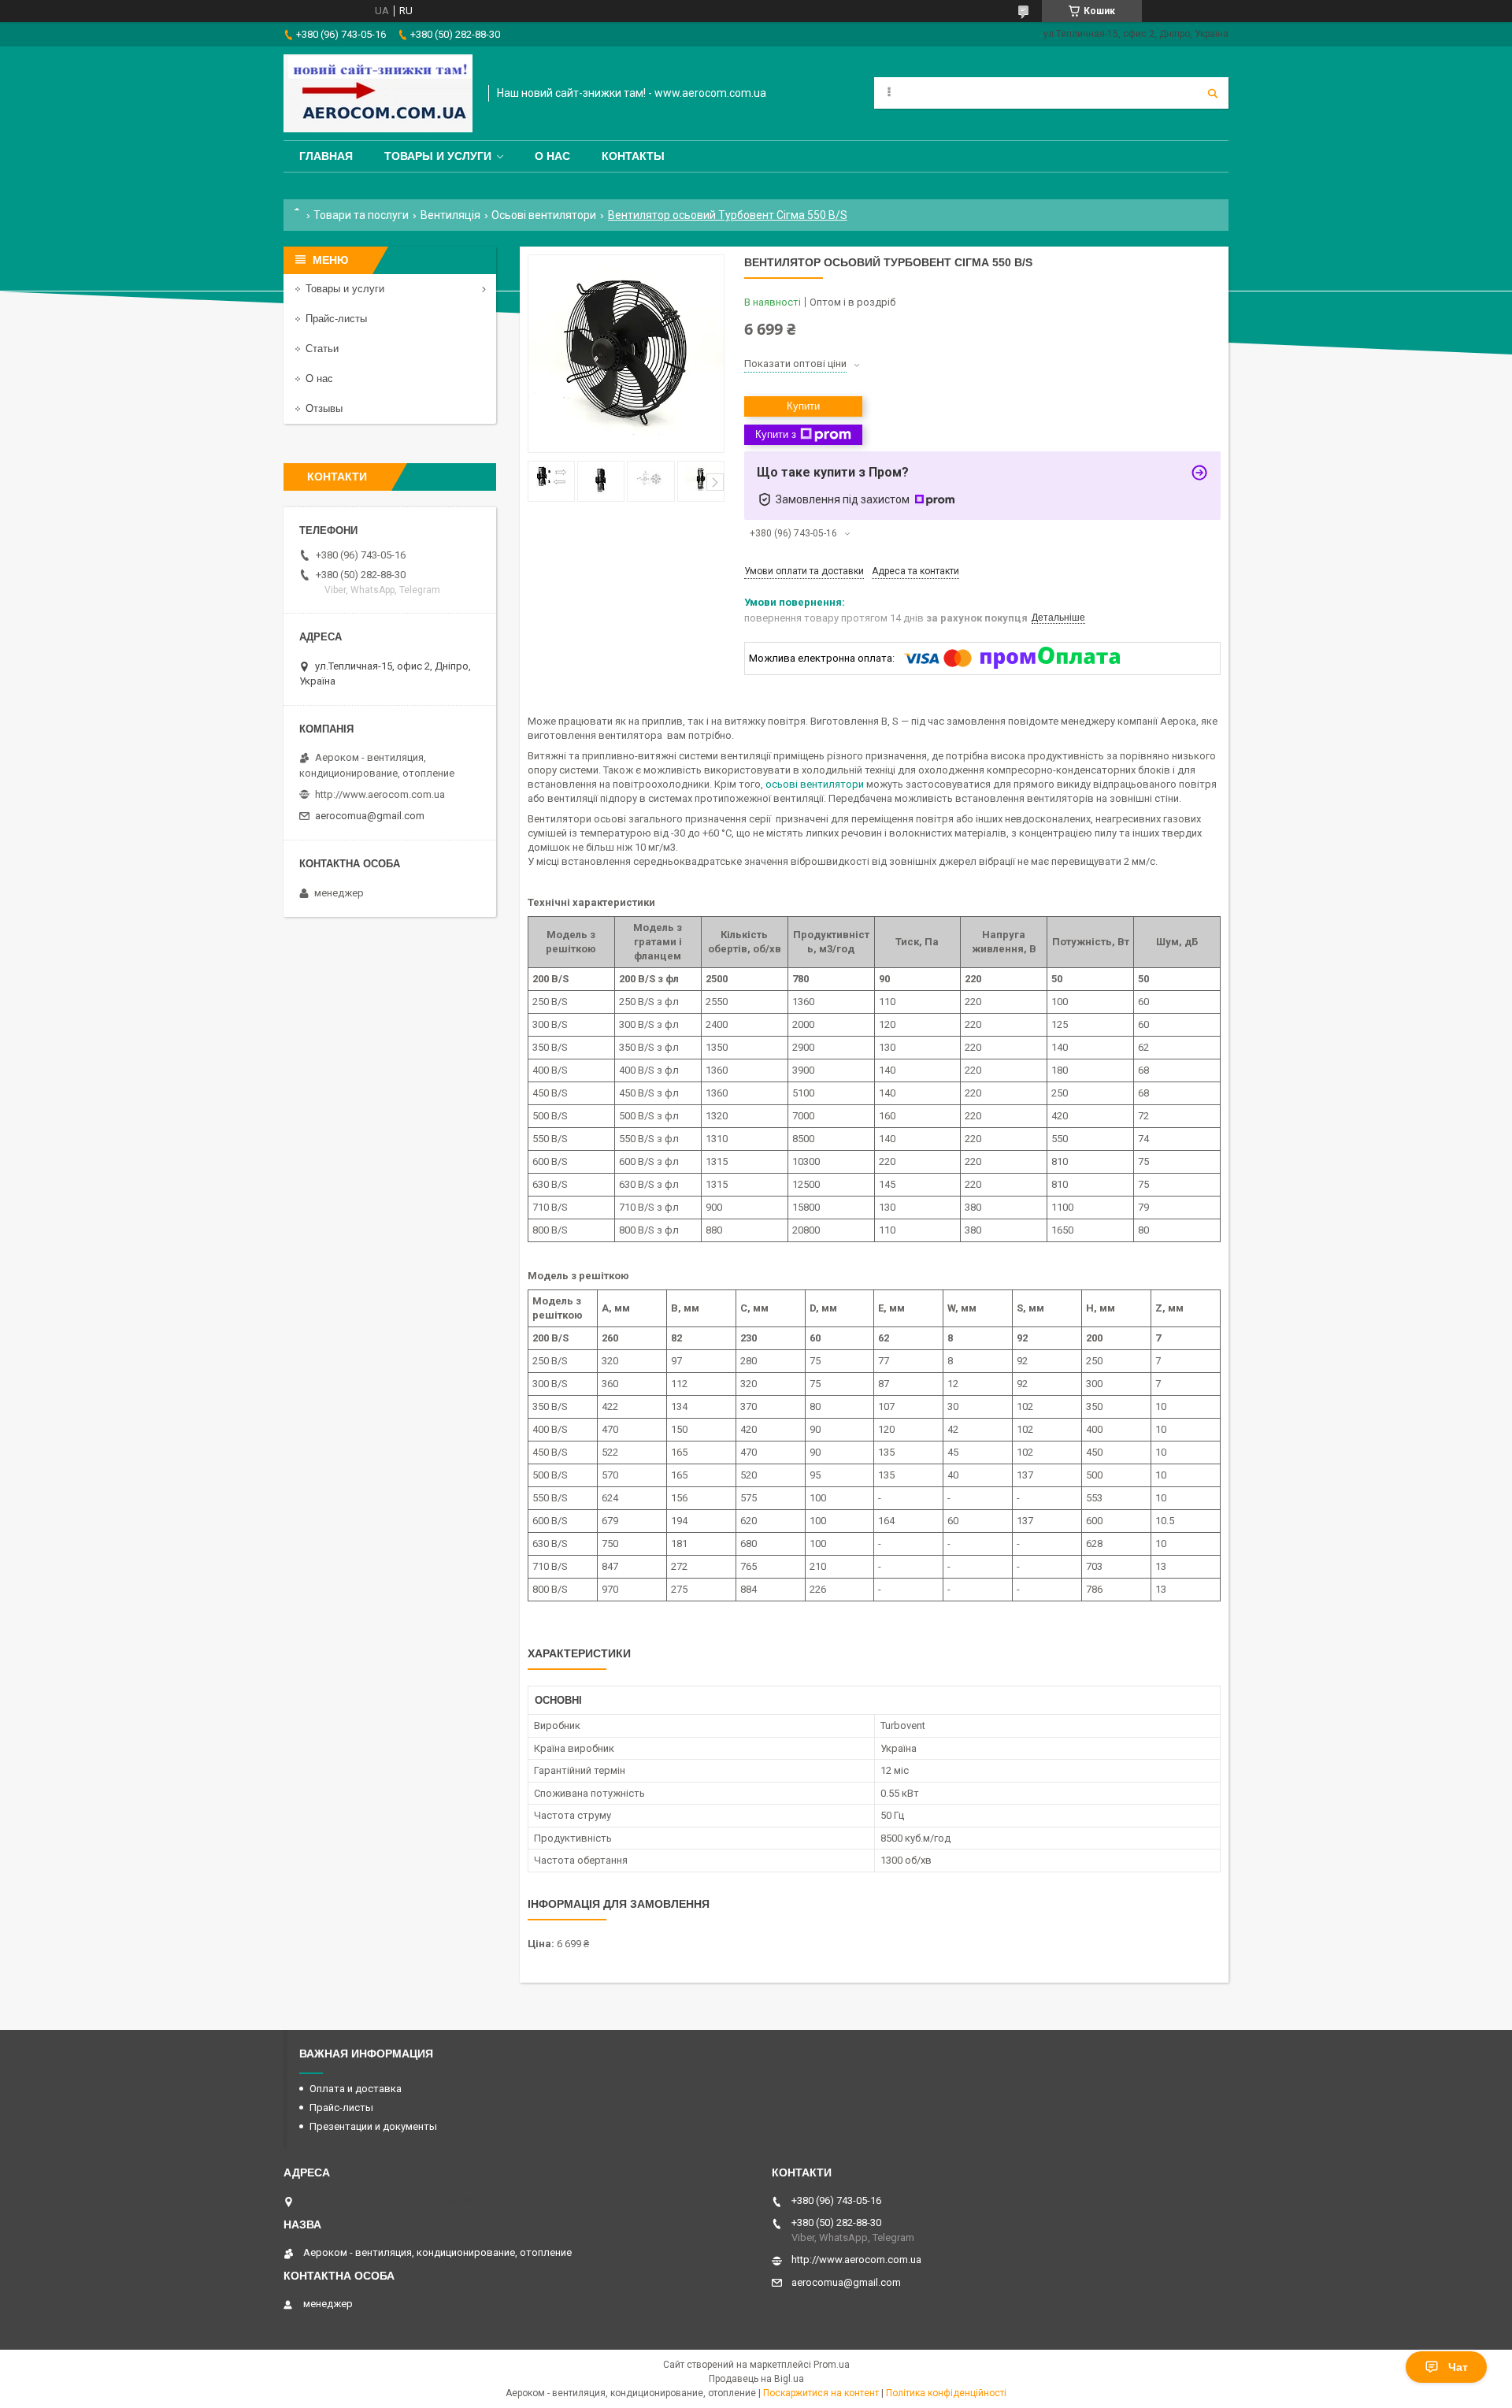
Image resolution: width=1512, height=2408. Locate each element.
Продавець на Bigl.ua (756, 2379)
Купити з (776, 434)
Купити (803, 406)
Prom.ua (832, 2365)
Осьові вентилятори (544, 215)
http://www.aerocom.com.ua (380, 794)
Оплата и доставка (356, 2089)
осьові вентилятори (815, 784)
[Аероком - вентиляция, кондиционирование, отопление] (378, 93)
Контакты (633, 156)
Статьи (322, 349)
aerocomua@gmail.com (370, 816)
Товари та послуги (361, 215)
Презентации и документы (373, 2126)
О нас (552, 156)
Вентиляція (450, 215)
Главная (326, 156)
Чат (1458, 2367)
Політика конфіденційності (946, 2393)
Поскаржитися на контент (821, 2393)
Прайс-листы (336, 319)
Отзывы (324, 408)
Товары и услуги (438, 156)
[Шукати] (1213, 93)
